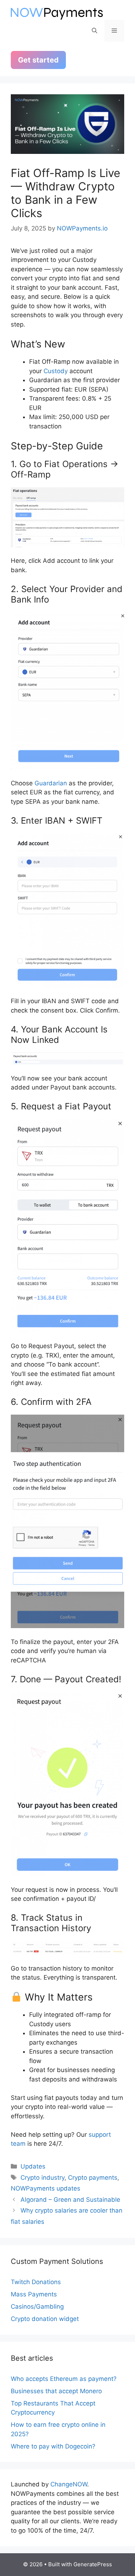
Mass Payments (34, 2294)
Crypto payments (93, 2178)
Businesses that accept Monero (56, 2391)
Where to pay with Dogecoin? (53, 2446)
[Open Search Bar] (94, 31)
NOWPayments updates (46, 2188)
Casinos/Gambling (37, 2307)
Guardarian (51, 783)
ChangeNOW (69, 2484)
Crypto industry (42, 2178)
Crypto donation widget (45, 2319)
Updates (33, 2166)
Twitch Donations (36, 2282)
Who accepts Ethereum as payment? (64, 2379)
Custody (56, 371)
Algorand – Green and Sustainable (70, 2200)
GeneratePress (93, 2564)
